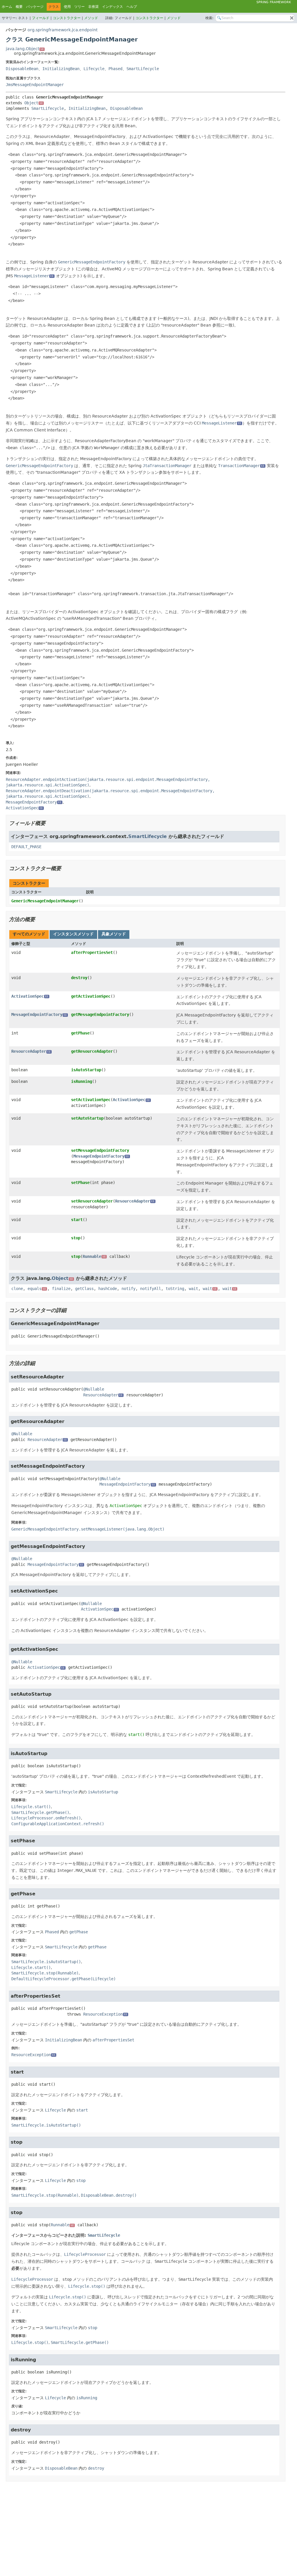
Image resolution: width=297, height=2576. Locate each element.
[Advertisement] (146, 2528)
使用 (67, 7)
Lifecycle (94, 69)
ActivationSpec (30, 996)
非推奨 (93, 7)
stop (76, 1238)
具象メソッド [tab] (114, 934)
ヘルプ (132, 7)
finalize (61, 1289)
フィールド (41, 18)
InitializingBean (61, 69)
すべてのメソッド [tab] (29, 934)
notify (128, 1289)
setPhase (80, 1183)
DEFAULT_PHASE (26, 847)
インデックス (113, 7)
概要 (19, 7)
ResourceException (105, 2014)
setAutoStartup (87, 1118)
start (77, 1220)
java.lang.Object (25, 49)
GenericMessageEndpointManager (45, 901)
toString (175, 1289)
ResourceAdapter (31, 1051)
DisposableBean (22, 69)
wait (193, 1289)
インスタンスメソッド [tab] (73, 934)
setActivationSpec (91, 1100)
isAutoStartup (86, 1070)
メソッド (91, 18)
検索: (209, 18)
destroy (79, 978)
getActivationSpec (91, 996)
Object (34, 103)
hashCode (108, 1289)
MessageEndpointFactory (39, 1014)
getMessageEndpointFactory (100, 1014)
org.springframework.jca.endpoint (63, 30)
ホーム (7, 7)
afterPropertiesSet (92, 952)
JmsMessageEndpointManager (35, 85)
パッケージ (35, 7)
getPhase (80, 1033)
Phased (115, 69)
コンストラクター (67, 18)
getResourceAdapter (92, 1051)
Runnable (94, 1256)
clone (17, 1289)
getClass (84, 1289)
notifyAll (151, 1289)
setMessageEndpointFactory (100, 1150)
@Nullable (94, 1389)
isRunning (82, 1081)
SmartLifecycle (143, 69)
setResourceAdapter (92, 1201)
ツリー (79, 7)
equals (37, 1289)
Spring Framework (274, 2)
